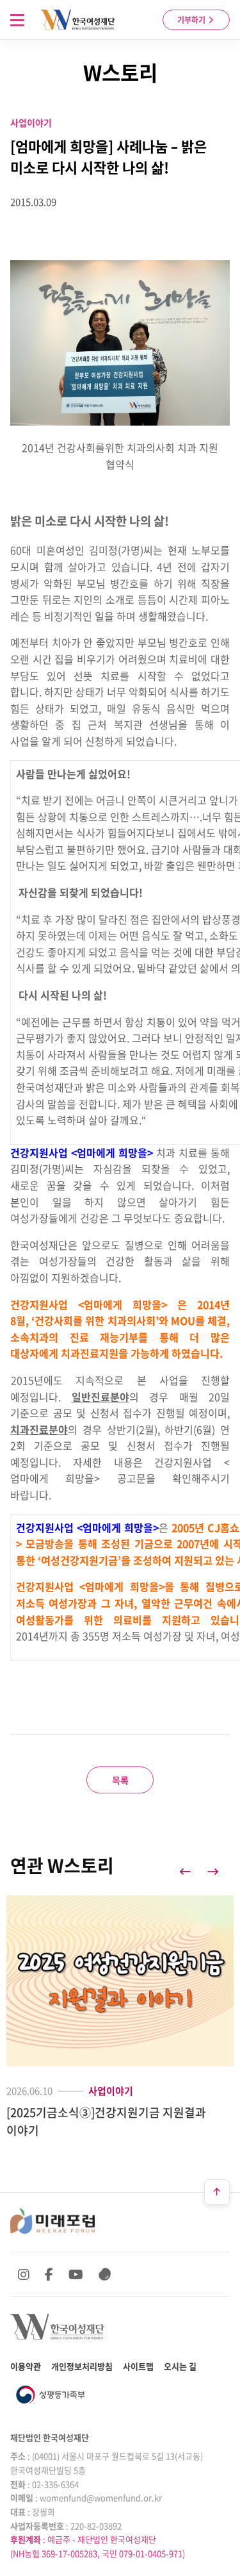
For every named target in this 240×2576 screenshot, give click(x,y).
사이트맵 (138, 2366)
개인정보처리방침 (82, 2366)
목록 (120, 1780)
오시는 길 (180, 2366)
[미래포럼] (52, 2221)
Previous (185, 1872)
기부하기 (192, 20)
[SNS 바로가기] (105, 2274)
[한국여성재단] (78, 20)
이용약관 (26, 2366)
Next (213, 1872)
